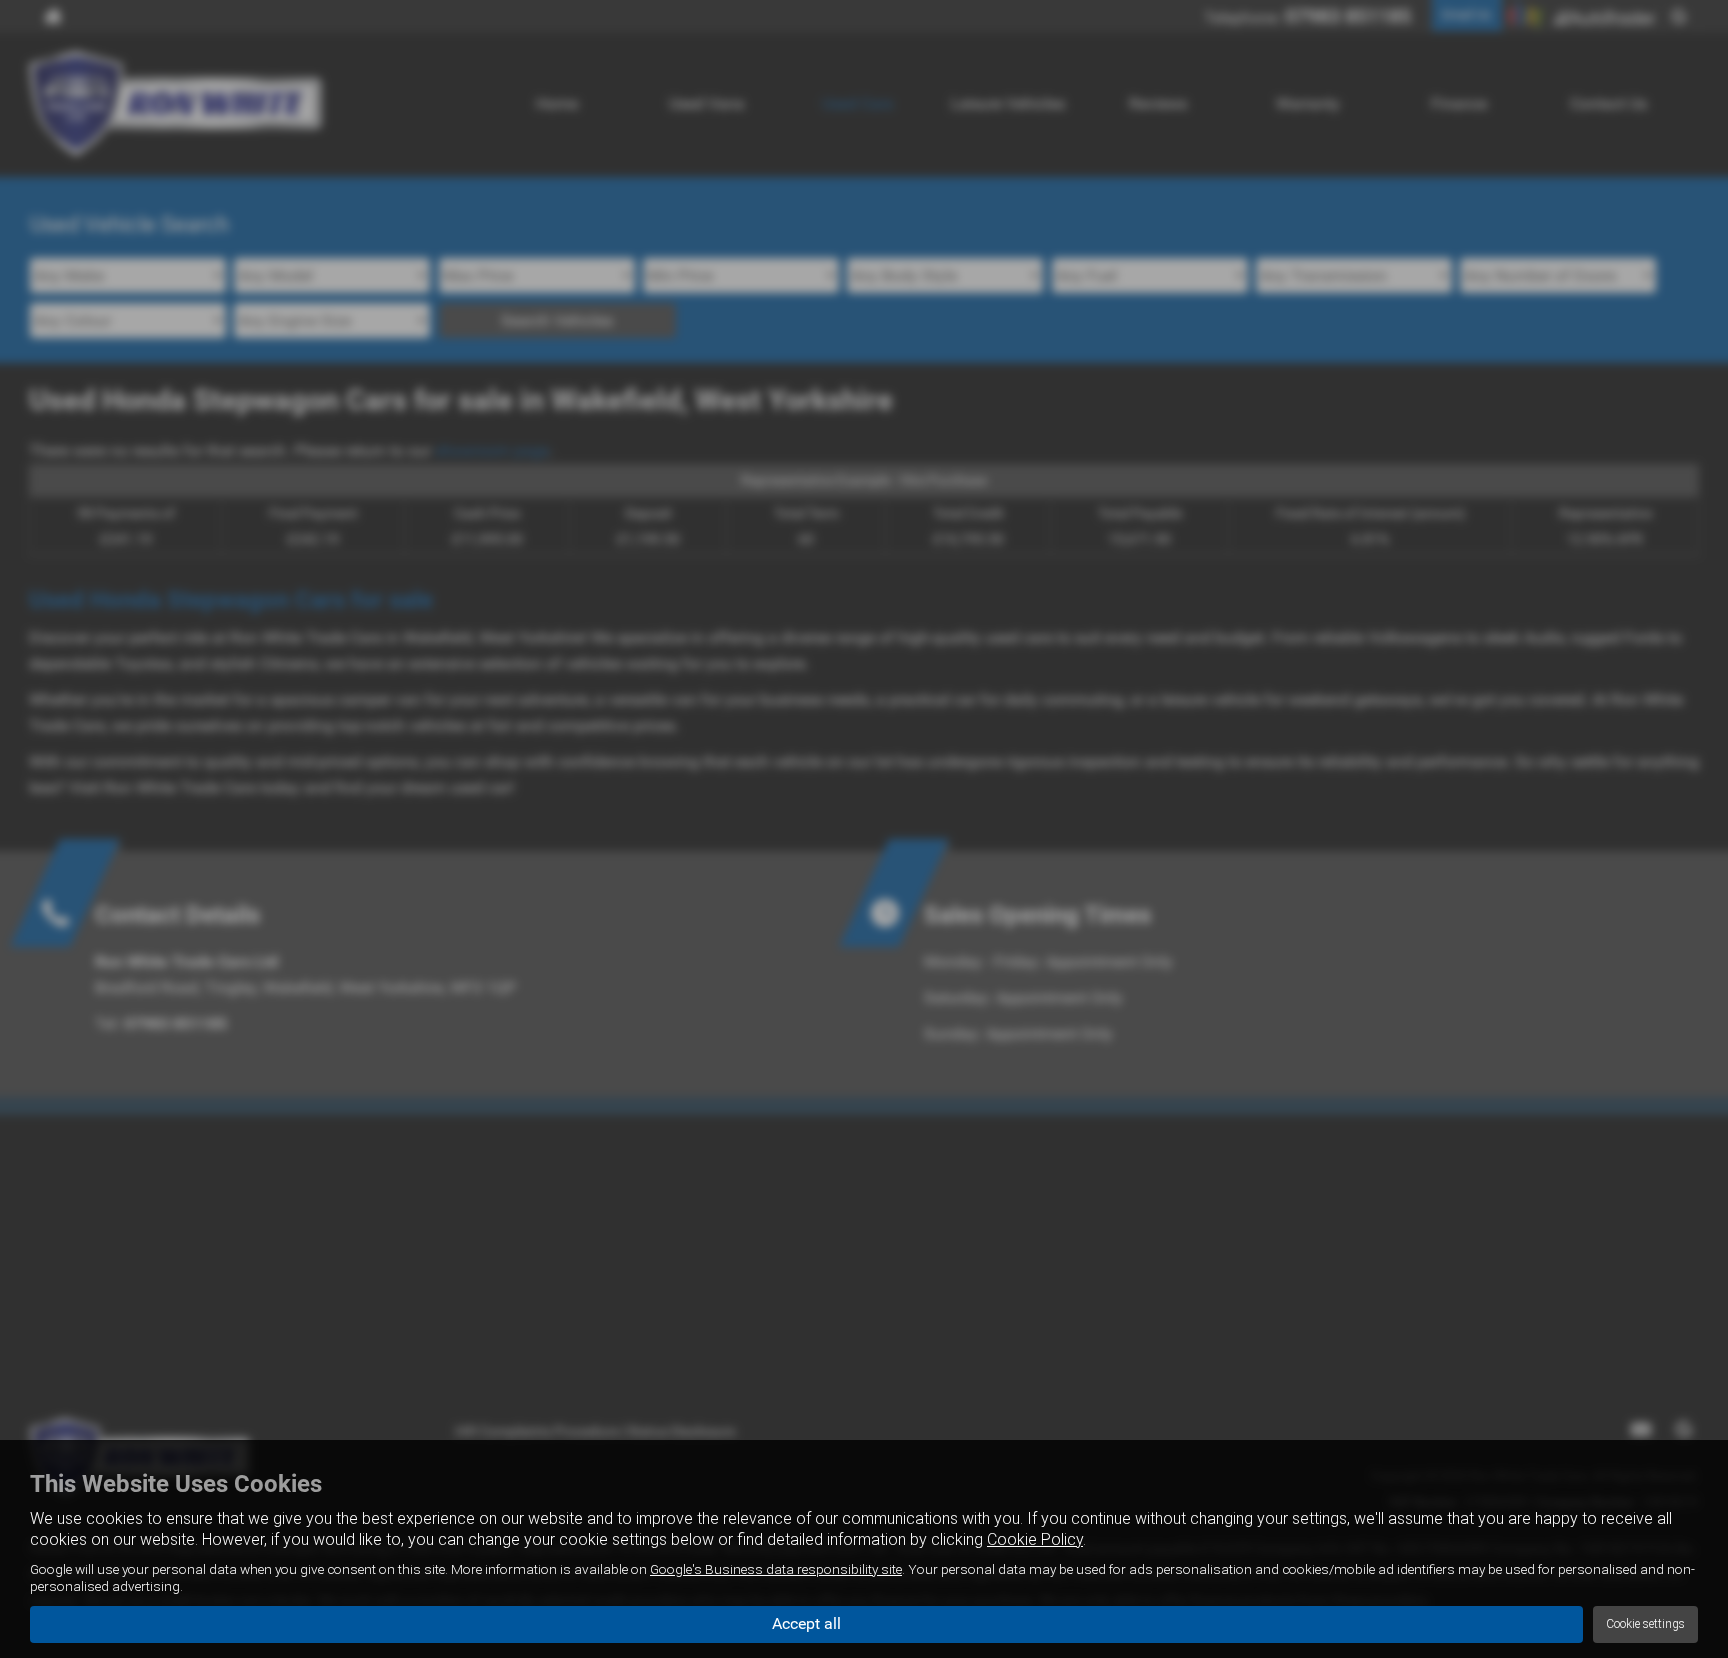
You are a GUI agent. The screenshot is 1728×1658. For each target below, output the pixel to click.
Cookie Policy (1035, 1539)
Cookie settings (1645, 1624)
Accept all (806, 1623)
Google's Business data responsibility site (776, 1569)
